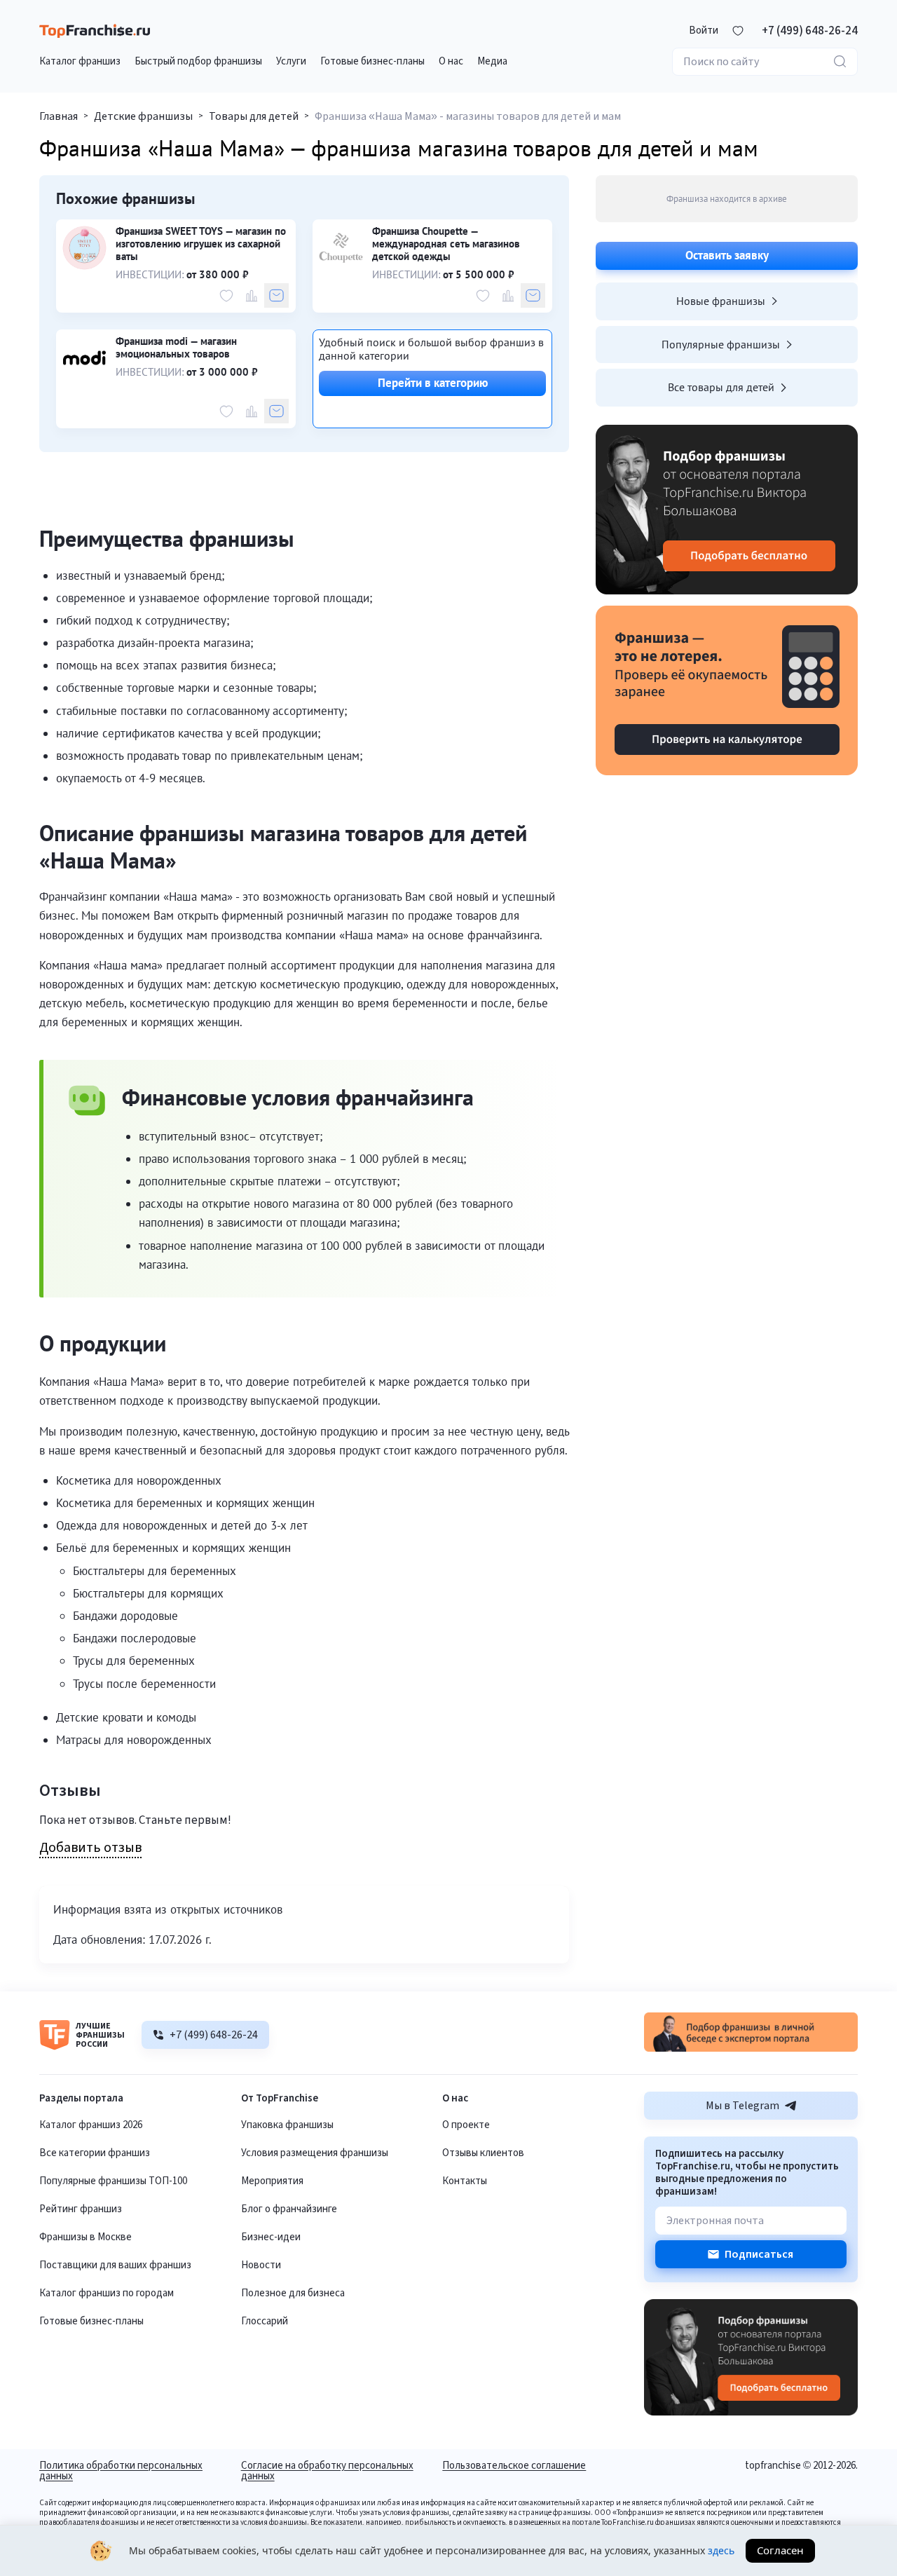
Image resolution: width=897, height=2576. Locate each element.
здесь (721, 2550)
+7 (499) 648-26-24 (810, 31)
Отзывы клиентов (483, 2153)
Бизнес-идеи (271, 2237)
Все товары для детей (721, 387)
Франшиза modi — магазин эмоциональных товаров (176, 348)
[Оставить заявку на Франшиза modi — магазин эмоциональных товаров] (276, 411)
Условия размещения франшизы (315, 2153)
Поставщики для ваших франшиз (115, 2265)
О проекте (466, 2125)
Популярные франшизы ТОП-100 (113, 2181)
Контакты (465, 2181)
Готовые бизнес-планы (91, 2321)
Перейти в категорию (433, 383)
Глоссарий (265, 2321)
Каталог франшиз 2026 (91, 2125)
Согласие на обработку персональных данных (327, 2471)
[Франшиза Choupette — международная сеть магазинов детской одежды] (341, 248)
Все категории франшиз (95, 2153)
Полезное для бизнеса (293, 2293)
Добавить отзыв (90, 1848)
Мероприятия (272, 2181)
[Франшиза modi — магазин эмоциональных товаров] (84, 358)
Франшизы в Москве (85, 2237)
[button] (704, 31)
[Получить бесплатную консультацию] (751, 2048)
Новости (261, 2265)
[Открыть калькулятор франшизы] (727, 690)
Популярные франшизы (721, 344)
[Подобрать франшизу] (727, 510)
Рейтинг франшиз (81, 2209)
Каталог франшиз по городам (107, 2293)
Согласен (780, 2550)
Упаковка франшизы (287, 2125)
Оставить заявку (727, 255)
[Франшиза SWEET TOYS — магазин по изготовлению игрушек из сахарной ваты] (84, 248)
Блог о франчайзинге (289, 2209)
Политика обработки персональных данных (121, 2471)
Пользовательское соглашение (514, 2467)
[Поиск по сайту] (840, 62)
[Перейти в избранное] (738, 31)
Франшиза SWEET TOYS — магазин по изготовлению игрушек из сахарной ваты (201, 244)
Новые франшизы (721, 301)
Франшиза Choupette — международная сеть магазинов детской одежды (446, 244)
